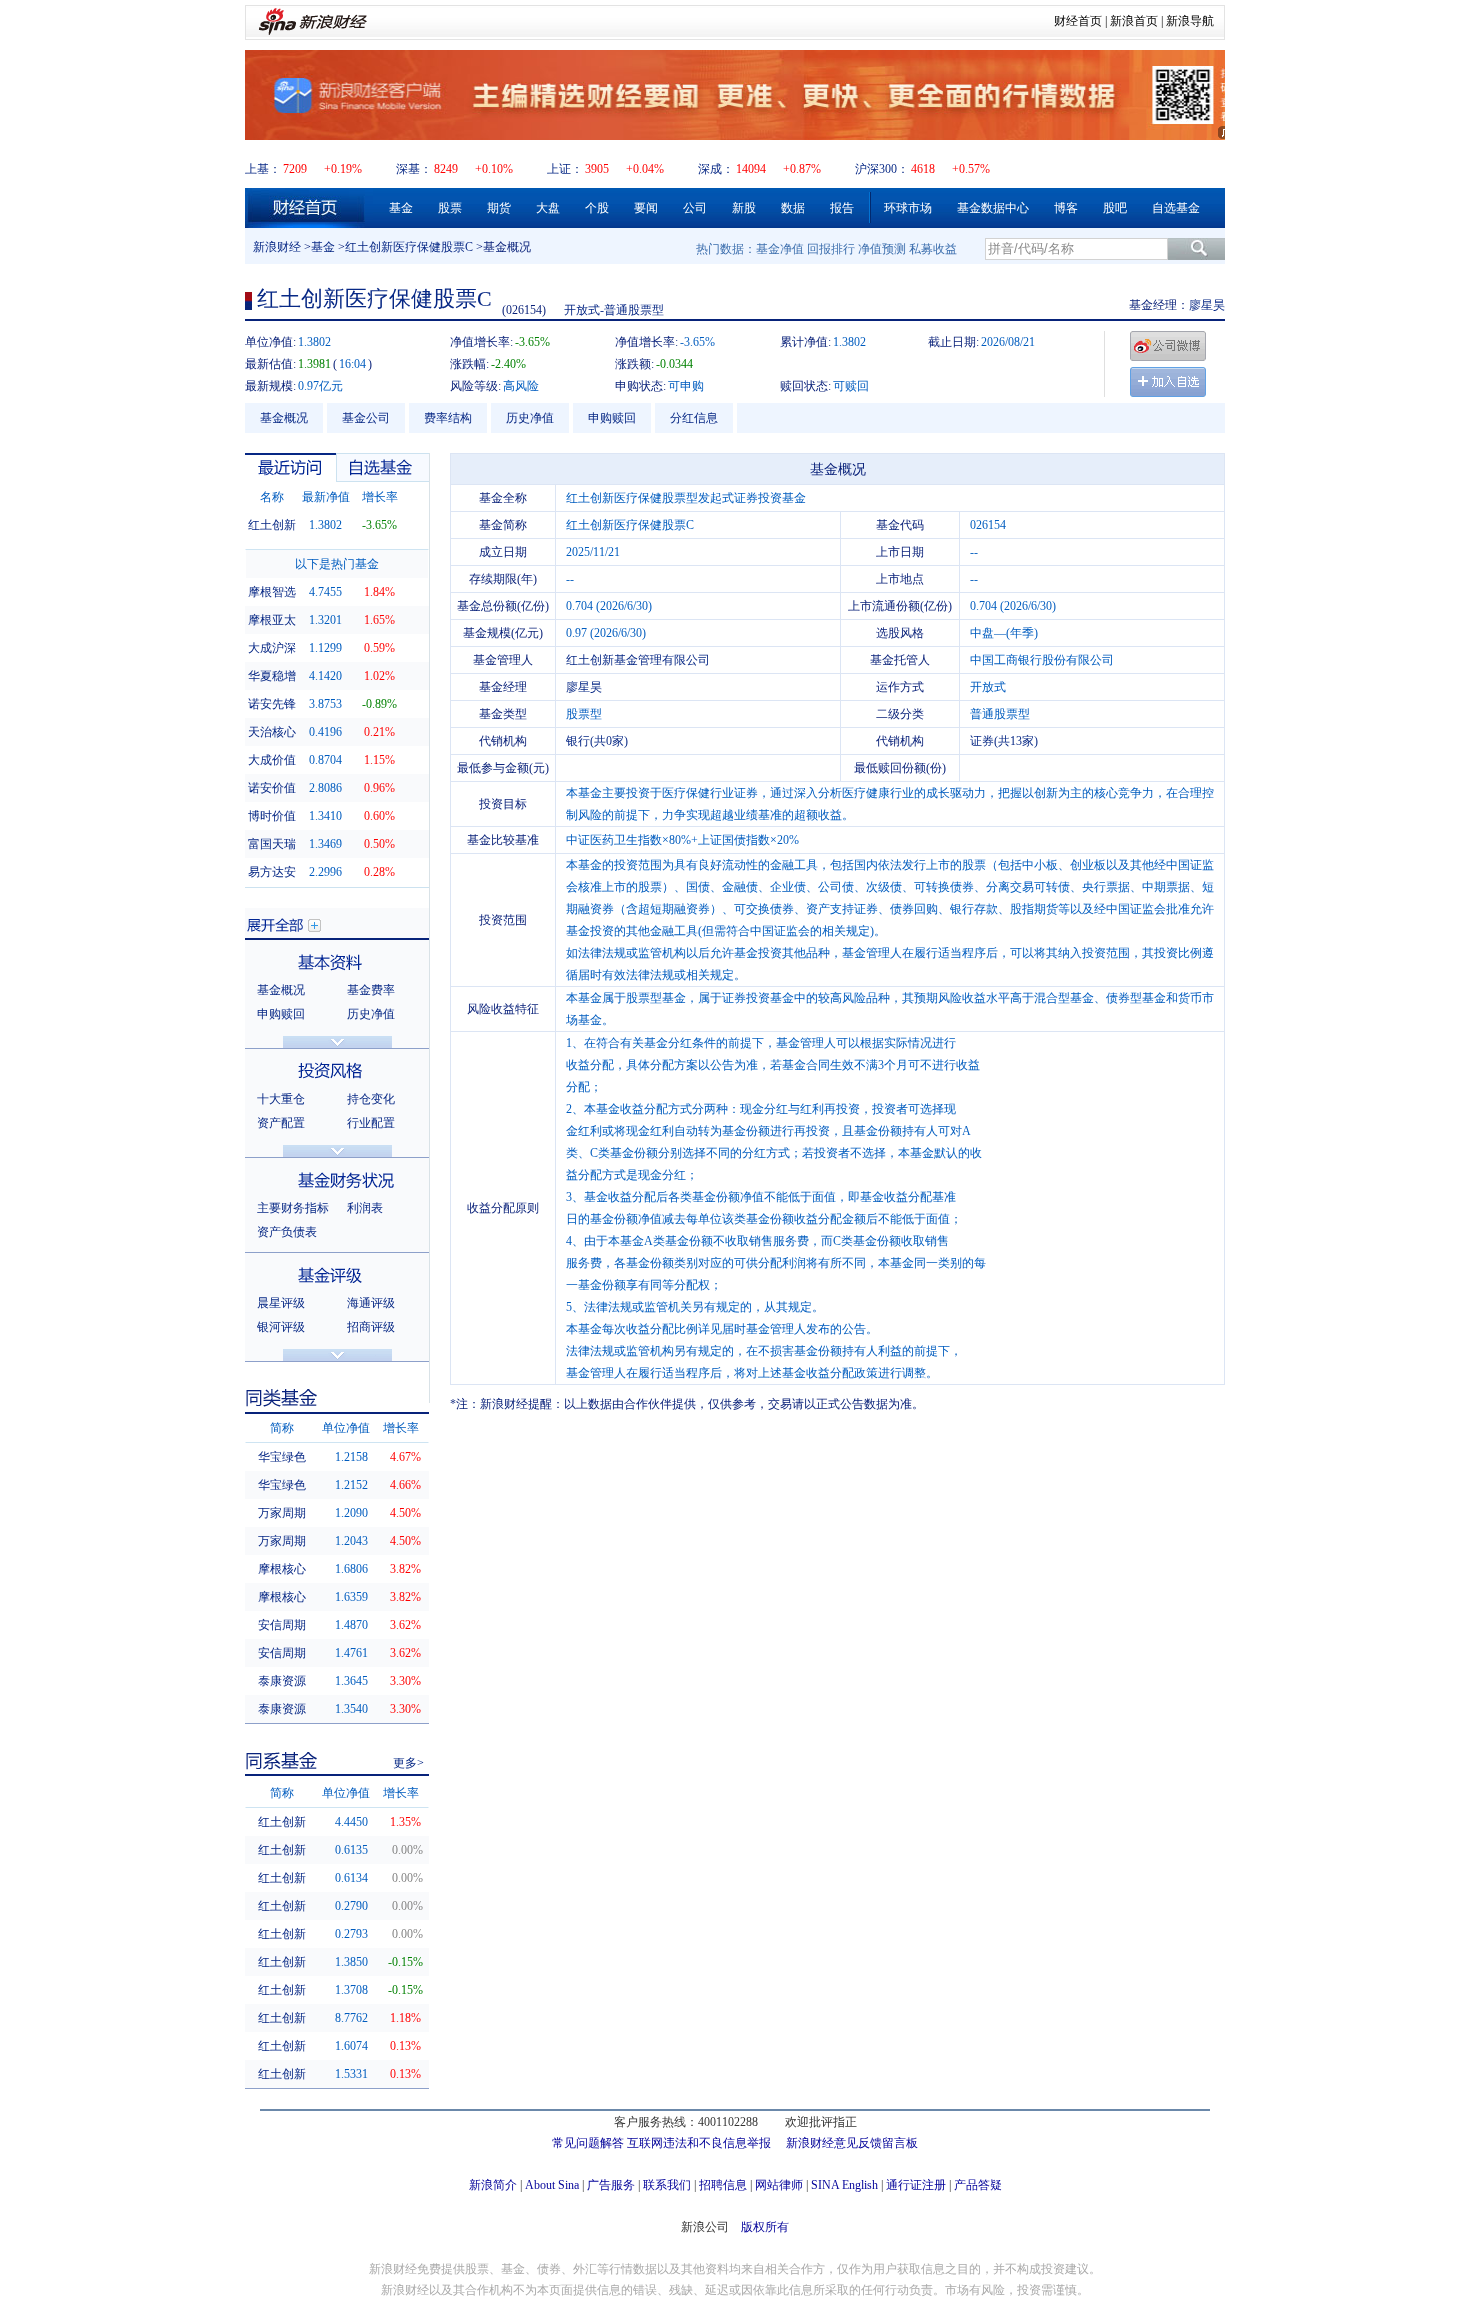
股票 (450, 208)
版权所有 (765, 2227)
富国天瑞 (272, 844)
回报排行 (831, 249)
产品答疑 (978, 2185)
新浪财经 (277, 247)
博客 (1066, 208)
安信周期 (282, 1625)
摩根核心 (282, 1569)
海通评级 (371, 1303)
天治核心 (272, 732)
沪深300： (882, 169)
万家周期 (282, 1513)
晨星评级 (281, 1303)
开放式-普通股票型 (614, 310)
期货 (499, 208)
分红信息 (694, 418)
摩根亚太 (272, 620)
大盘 (548, 208)
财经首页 (1078, 21)
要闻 (646, 208)
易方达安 (272, 872)
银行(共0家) (597, 741)
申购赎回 (612, 418)
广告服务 (611, 2185)
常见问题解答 (588, 2143)
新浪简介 (493, 2185)
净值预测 (882, 249)
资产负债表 (287, 1232)
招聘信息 (723, 2185)
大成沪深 (272, 648)
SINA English (844, 2185)
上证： (565, 169)
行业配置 (371, 1123)
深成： (716, 169)
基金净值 (780, 249)
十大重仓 (281, 1099)
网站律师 (779, 2185)
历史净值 (530, 418)
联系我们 (667, 2185)
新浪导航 (1190, 21)
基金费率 (371, 990)
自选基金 (1176, 208)
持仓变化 (371, 1099)
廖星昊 (1207, 305)
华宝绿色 (282, 1457)
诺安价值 (272, 788)
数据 (793, 208)
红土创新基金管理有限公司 (638, 660)
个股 (597, 208)
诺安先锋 (272, 704)
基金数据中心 (993, 208)
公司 (695, 208)
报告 (842, 208)
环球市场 (908, 208)
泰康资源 (282, 1681)
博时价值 (272, 816)
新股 (744, 208)
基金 (401, 208)
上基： (263, 169)
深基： (414, 169)
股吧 (1115, 208)
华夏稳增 (272, 676)
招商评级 (371, 1327)
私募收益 (933, 249)
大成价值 (272, 760)
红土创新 (272, 525)
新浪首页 (1134, 21)
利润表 (365, 1208)
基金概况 (284, 418)
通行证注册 (916, 2185)
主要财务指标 (293, 1208)
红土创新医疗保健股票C (409, 247)
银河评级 (281, 1327)
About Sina (552, 2185)
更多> (408, 1763)
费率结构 (448, 418)
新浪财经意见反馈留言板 (852, 2143)
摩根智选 (272, 592)
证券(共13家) (1004, 741)
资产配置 (281, 1123)
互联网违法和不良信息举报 (699, 2143)
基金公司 (366, 418)
